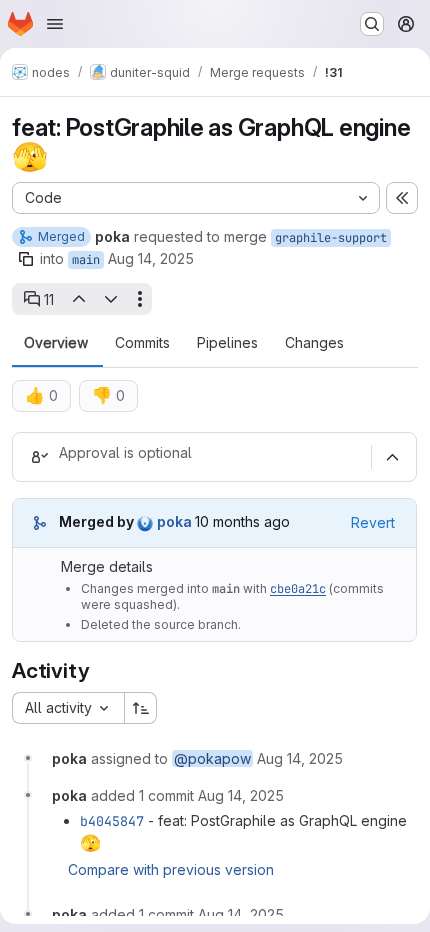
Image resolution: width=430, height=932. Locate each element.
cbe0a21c (298, 589)
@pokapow (212, 758)
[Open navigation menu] (55, 24)
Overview (56, 343)
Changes (314, 343)
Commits (142, 343)
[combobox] (68, 708)
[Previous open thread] (78, 299)
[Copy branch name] (26, 259)
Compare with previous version (171, 869)
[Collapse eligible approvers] (392, 457)
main (86, 260)
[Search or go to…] (372, 24)
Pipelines (227, 343)
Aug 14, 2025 (151, 258)
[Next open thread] (111, 299)
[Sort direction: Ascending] (141, 708)
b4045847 (112, 821)
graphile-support (331, 238)
